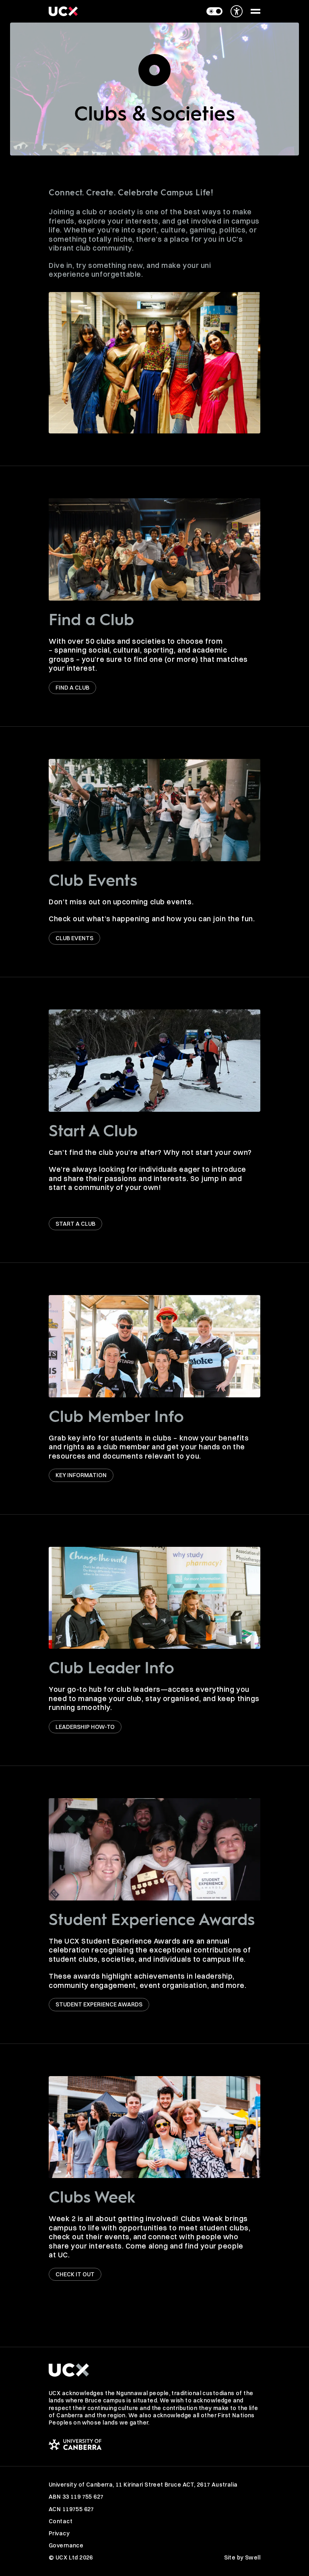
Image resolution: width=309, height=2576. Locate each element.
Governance (66, 2545)
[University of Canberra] (154, 2444)
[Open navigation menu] (255, 11)
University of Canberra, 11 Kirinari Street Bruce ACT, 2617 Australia (143, 2485)
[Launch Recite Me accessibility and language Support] (237, 11)
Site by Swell (242, 2557)
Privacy (59, 2533)
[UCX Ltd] (63, 11)
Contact (61, 2521)
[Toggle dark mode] (214, 11)
